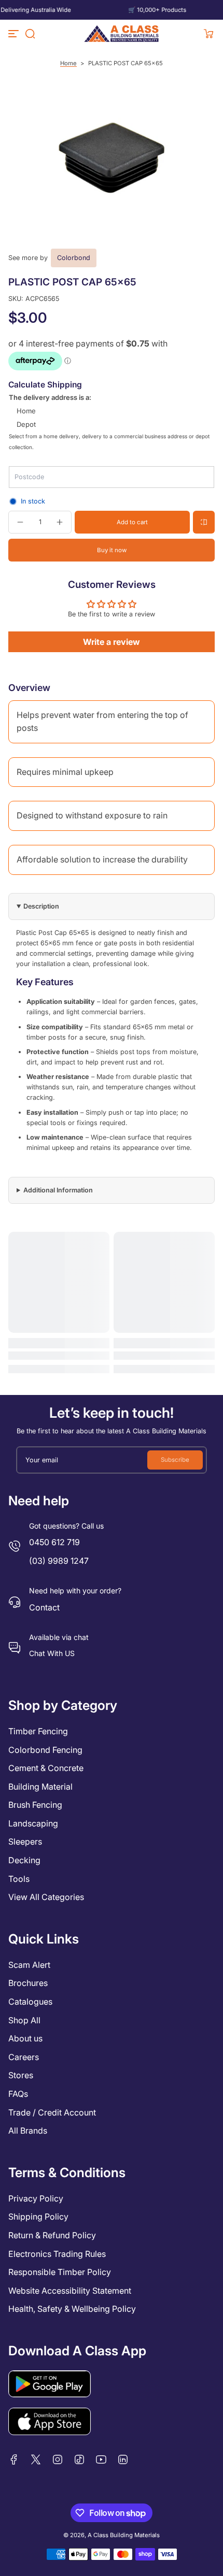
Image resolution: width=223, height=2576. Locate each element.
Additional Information (58, 1190)
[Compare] (204, 522)
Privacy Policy (36, 2198)
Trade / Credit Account (52, 2112)
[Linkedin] (123, 2459)
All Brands (28, 2131)
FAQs (18, 2094)
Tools (19, 1879)
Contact (44, 1607)
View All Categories (46, 1897)
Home (68, 63)
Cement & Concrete (46, 1768)
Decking (24, 1860)
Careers (24, 2057)
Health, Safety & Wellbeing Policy (72, 2309)
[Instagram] (58, 2459)
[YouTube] (101, 2459)
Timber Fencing (38, 1731)
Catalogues (30, 2002)
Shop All (24, 2020)
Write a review (112, 642)
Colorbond (74, 258)
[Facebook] (14, 2459)
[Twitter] (36, 2459)
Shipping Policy (38, 2217)
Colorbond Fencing (45, 1750)
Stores (21, 2075)
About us (25, 2038)
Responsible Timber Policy (60, 2272)
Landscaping (33, 1823)
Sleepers (25, 1841)
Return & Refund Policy (52, 2235)
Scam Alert (29, 1965)
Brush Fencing (35, 1805)
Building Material (40, 1787)
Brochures (28, 1983)
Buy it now (112, 550)
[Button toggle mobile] (15, 34)
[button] (30, 34)
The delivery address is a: (50, 397)
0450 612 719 (54, 1542)
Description (41, 906)
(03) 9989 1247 (59, 1561)
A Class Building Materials (124, 2535)
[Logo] (122, 34)
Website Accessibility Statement (70, 2291)
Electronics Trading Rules (57, 2254)
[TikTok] (79, 2459)
